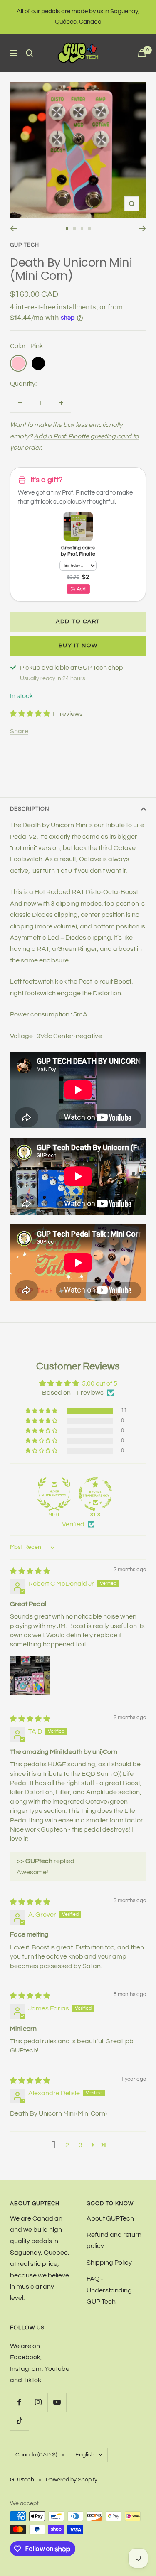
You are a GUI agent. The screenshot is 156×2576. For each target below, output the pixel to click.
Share (19, 731)
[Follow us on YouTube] (57, 2402)
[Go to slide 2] (74, 228)
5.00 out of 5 (100, 1383)
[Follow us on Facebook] (19, 2402)
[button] (31, 714)
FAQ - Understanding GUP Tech (109, 2290)
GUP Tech (25, 245)
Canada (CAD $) (36, 2455)
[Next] (142, 228)
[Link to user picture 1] (30, 1676)
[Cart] (142, 53)
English (85, 2455)
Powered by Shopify (72, 2480)
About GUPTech (110, 2218)
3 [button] (80, 2145)
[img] (30, 1571)
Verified (73, 1524)
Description (30, 809)
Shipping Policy (109, 2263)
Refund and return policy (114, 2240)
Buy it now (78, 646)
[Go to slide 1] (67, 228)
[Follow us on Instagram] (38, 2402)
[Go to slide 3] (82, 228)
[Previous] (14, 228)
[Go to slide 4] (89, 228)
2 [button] (67, 2145)
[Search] (30, 53)
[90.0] (54, 1494)
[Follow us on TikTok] (19, 2421)
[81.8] (95, 1494)
